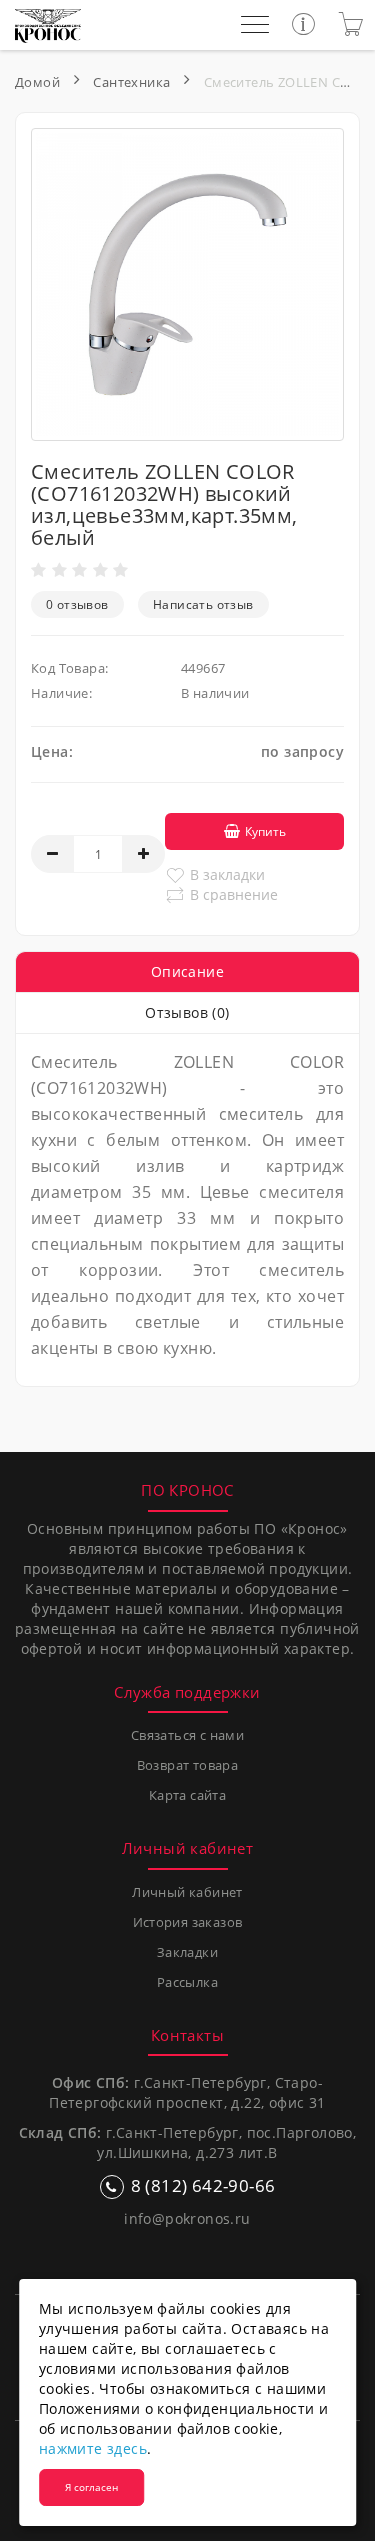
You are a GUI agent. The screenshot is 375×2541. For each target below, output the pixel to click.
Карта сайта (187, 1795)
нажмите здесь (93, 2448)
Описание (187, 971)
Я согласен (91, 2487)
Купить (265, 831)
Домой (37, 82)
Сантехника (131, 82)
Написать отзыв (203, 604)
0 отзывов (77, 604)
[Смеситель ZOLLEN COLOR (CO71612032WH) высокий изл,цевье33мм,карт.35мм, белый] (187, 284)
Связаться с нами (187, 1735)
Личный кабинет (187, 1892)
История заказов (188, 1922)
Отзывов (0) (187, 1012)
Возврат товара (188, 1765)
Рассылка (187, 1982)
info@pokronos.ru (187, 2218)
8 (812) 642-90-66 (203, 2185)
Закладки (187, 1952)
